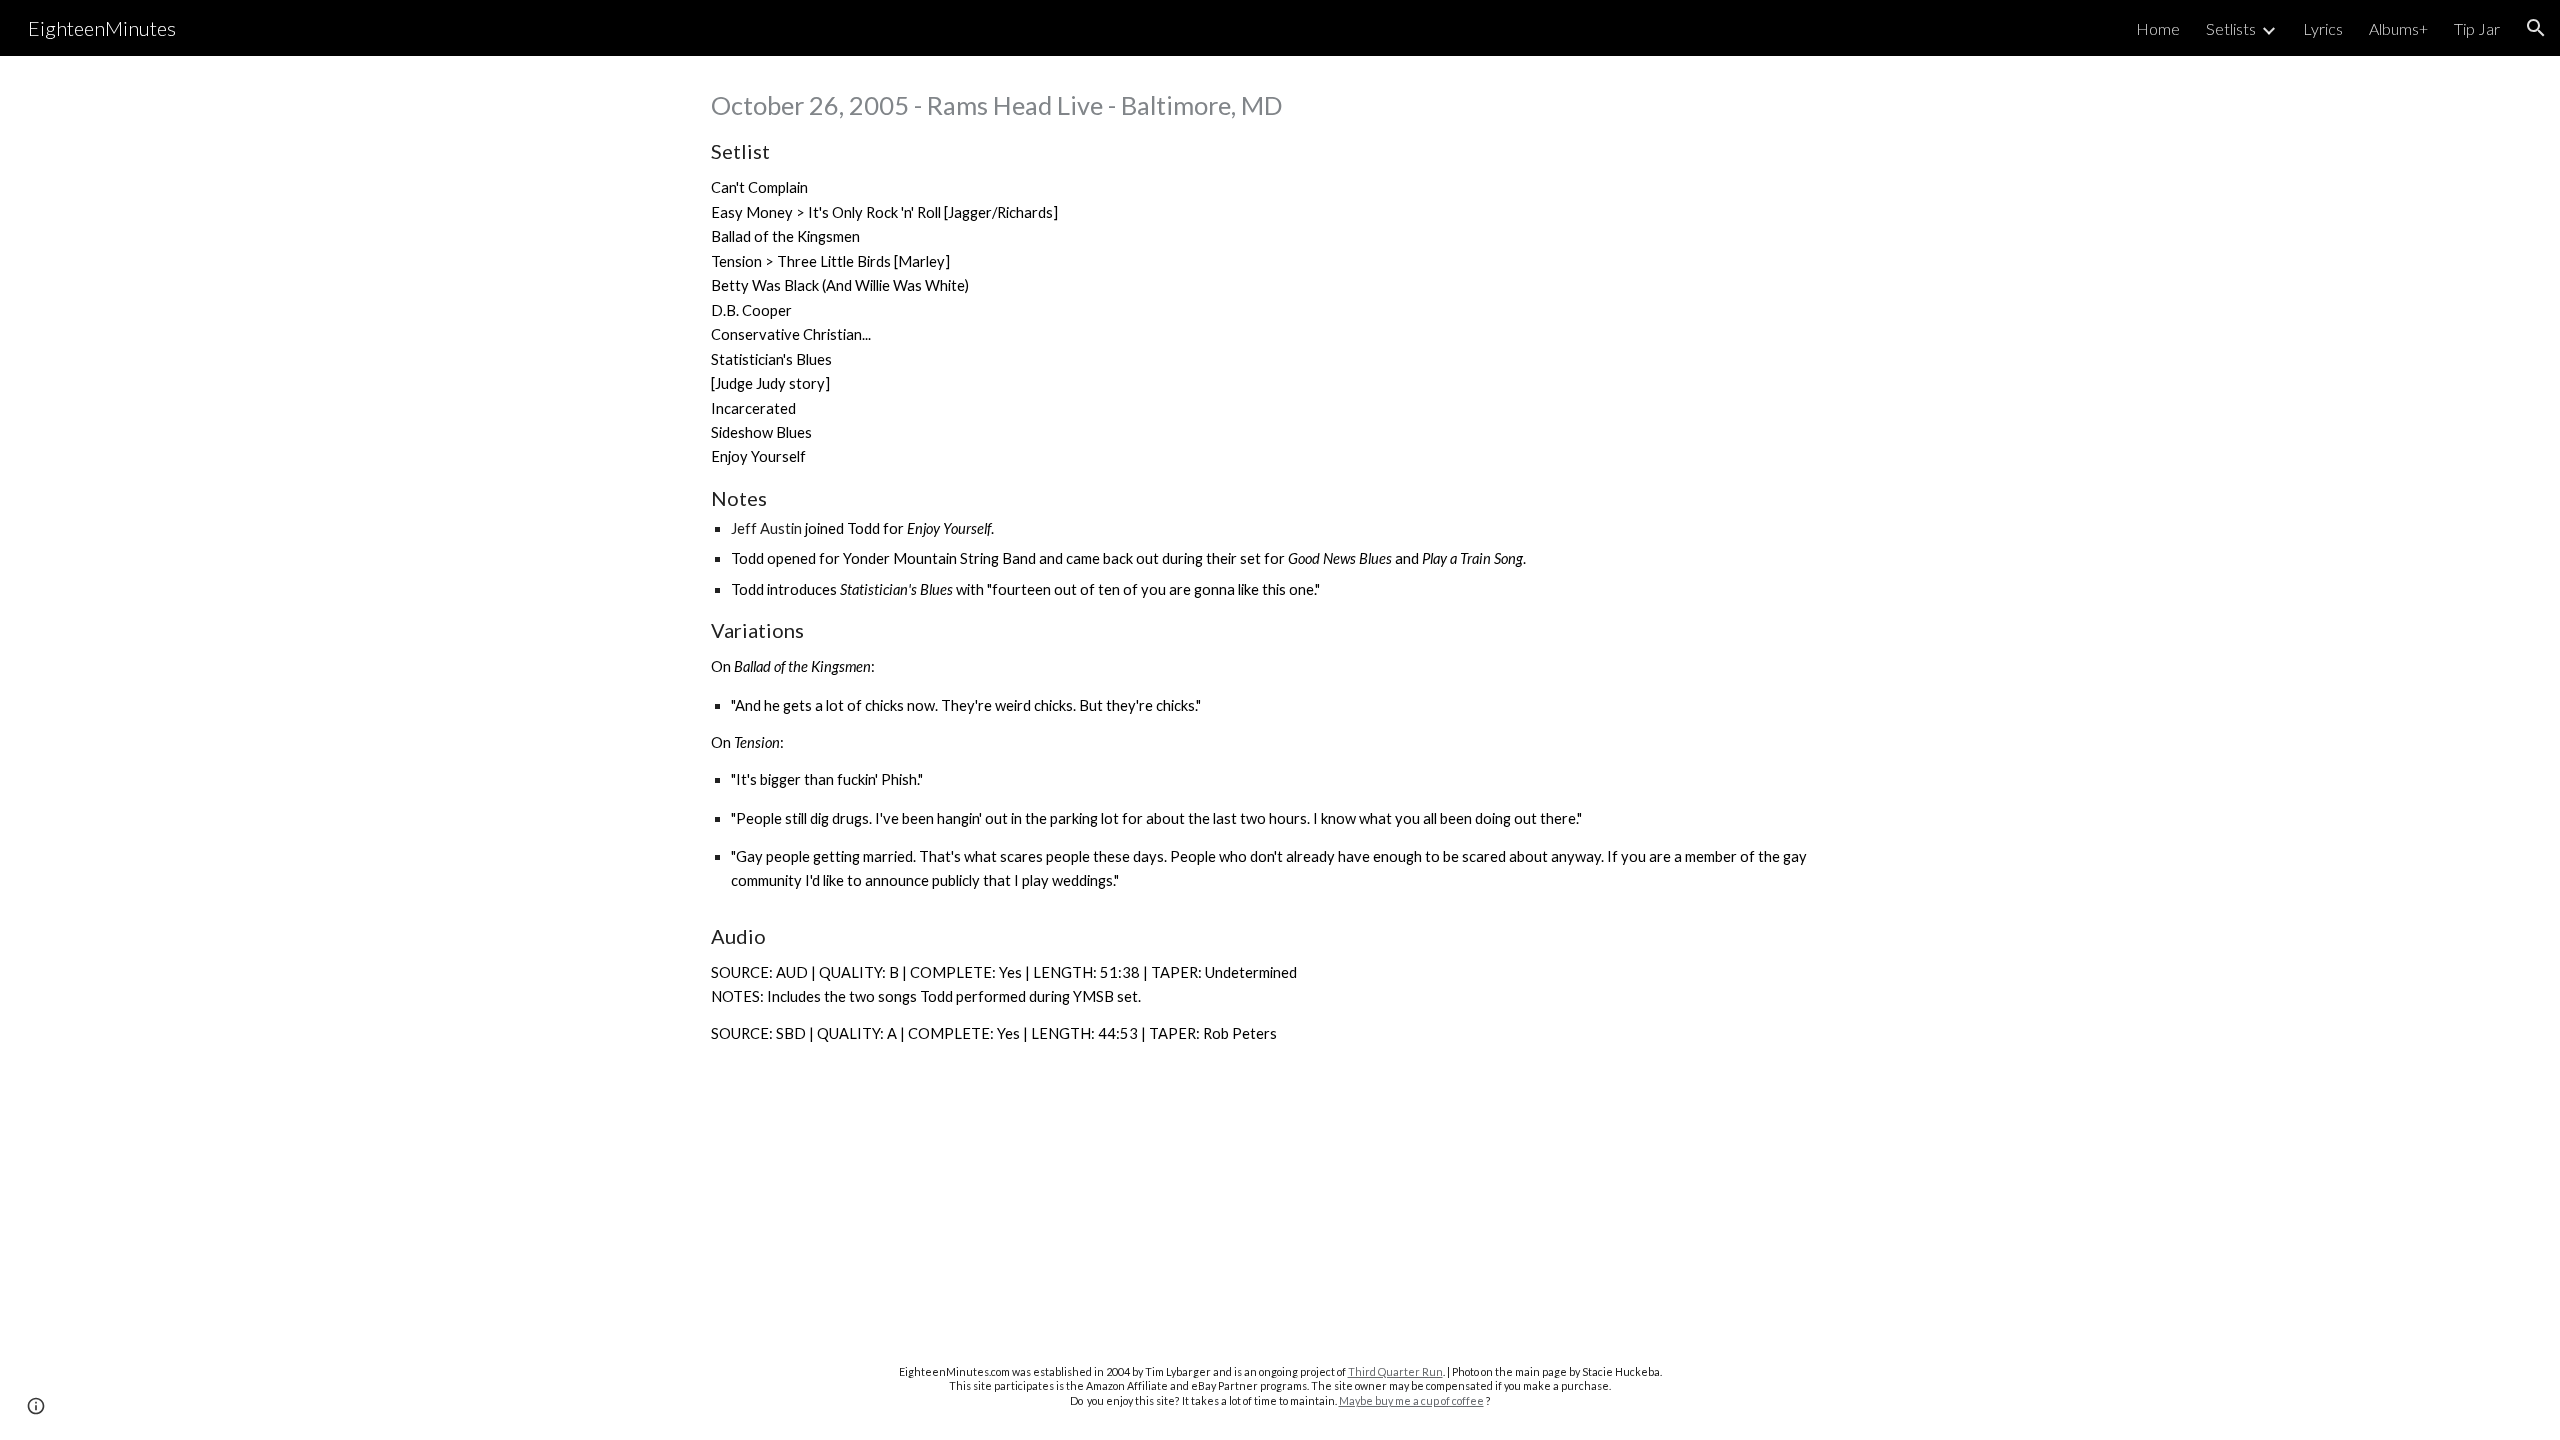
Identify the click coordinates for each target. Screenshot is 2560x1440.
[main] (1280, 567)
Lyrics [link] (2323, 28)
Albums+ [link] (2398, 28)
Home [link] (2158, 28)
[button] (2536, 28)
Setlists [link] (2231, 28)
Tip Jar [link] (2477, 28)
